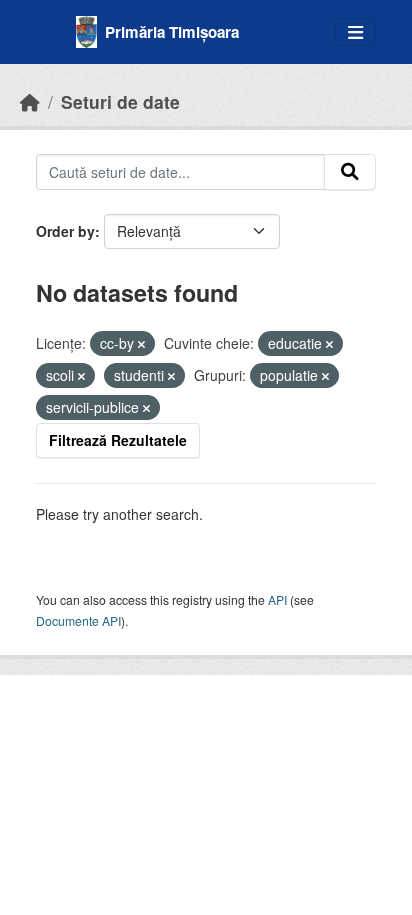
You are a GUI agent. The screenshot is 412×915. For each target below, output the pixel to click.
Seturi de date (120, 101)
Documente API (78, 620)
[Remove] (141, 344)
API (277, 599)
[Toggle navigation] (355, 32)
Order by (65, 231)
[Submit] (350, 172)
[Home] (30, 101)
